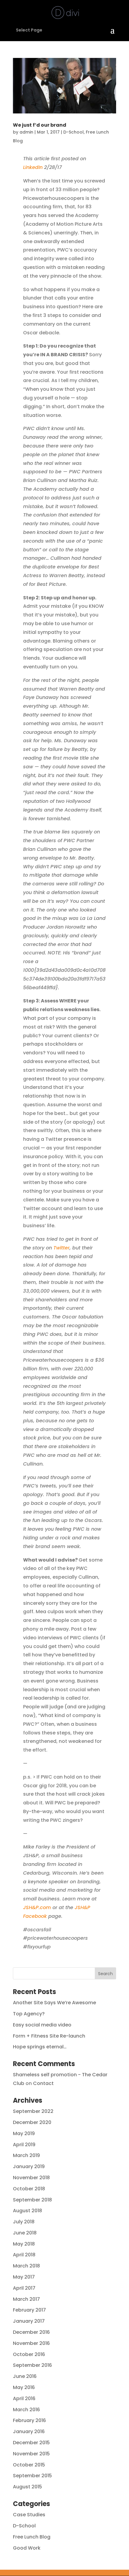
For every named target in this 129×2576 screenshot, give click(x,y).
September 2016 (32, 2365)
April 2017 (24, 2288)
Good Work (27, 2548)
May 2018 (24, 2244)
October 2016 (29, 2354)
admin (26, 132)
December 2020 (32, 2122)
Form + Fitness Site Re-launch (49, 2036)
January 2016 (29, 2431)
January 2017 (29, 2321)
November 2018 (31, 2178)
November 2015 (31, 2454)
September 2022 (33, 2111)
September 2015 (32, 2476)
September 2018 (32, 2200)
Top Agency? (29, 2014)
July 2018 (24, 2222)
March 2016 (26, 2410)
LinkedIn (33, 167)
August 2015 (27, 2487)
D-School (73, 132)
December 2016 (31, 2332)
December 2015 (31, 2443)
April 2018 (24, 2255)
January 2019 (29, 2166)
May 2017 (24, 2277)
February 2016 (29, 2420)
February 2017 (29, 2310)
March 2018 (26, 2266)
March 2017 (26, 2299)
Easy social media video (42, 2025)
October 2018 (29, 2189)
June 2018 (25, 2233)
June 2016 (25, 2376)
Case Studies (29, 2515)
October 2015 (29, 2465)
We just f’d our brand (40, 125)
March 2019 (26, 2155)
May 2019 (24, 2133)
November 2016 (31, 2343)
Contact (43, 2083)
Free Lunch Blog (32, 2537)
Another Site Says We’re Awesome (54, 2003)
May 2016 (24, 2387)
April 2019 (24, 2145)
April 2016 (24, 2398)
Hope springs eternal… (40, 2047)
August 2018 (27, 2211)
